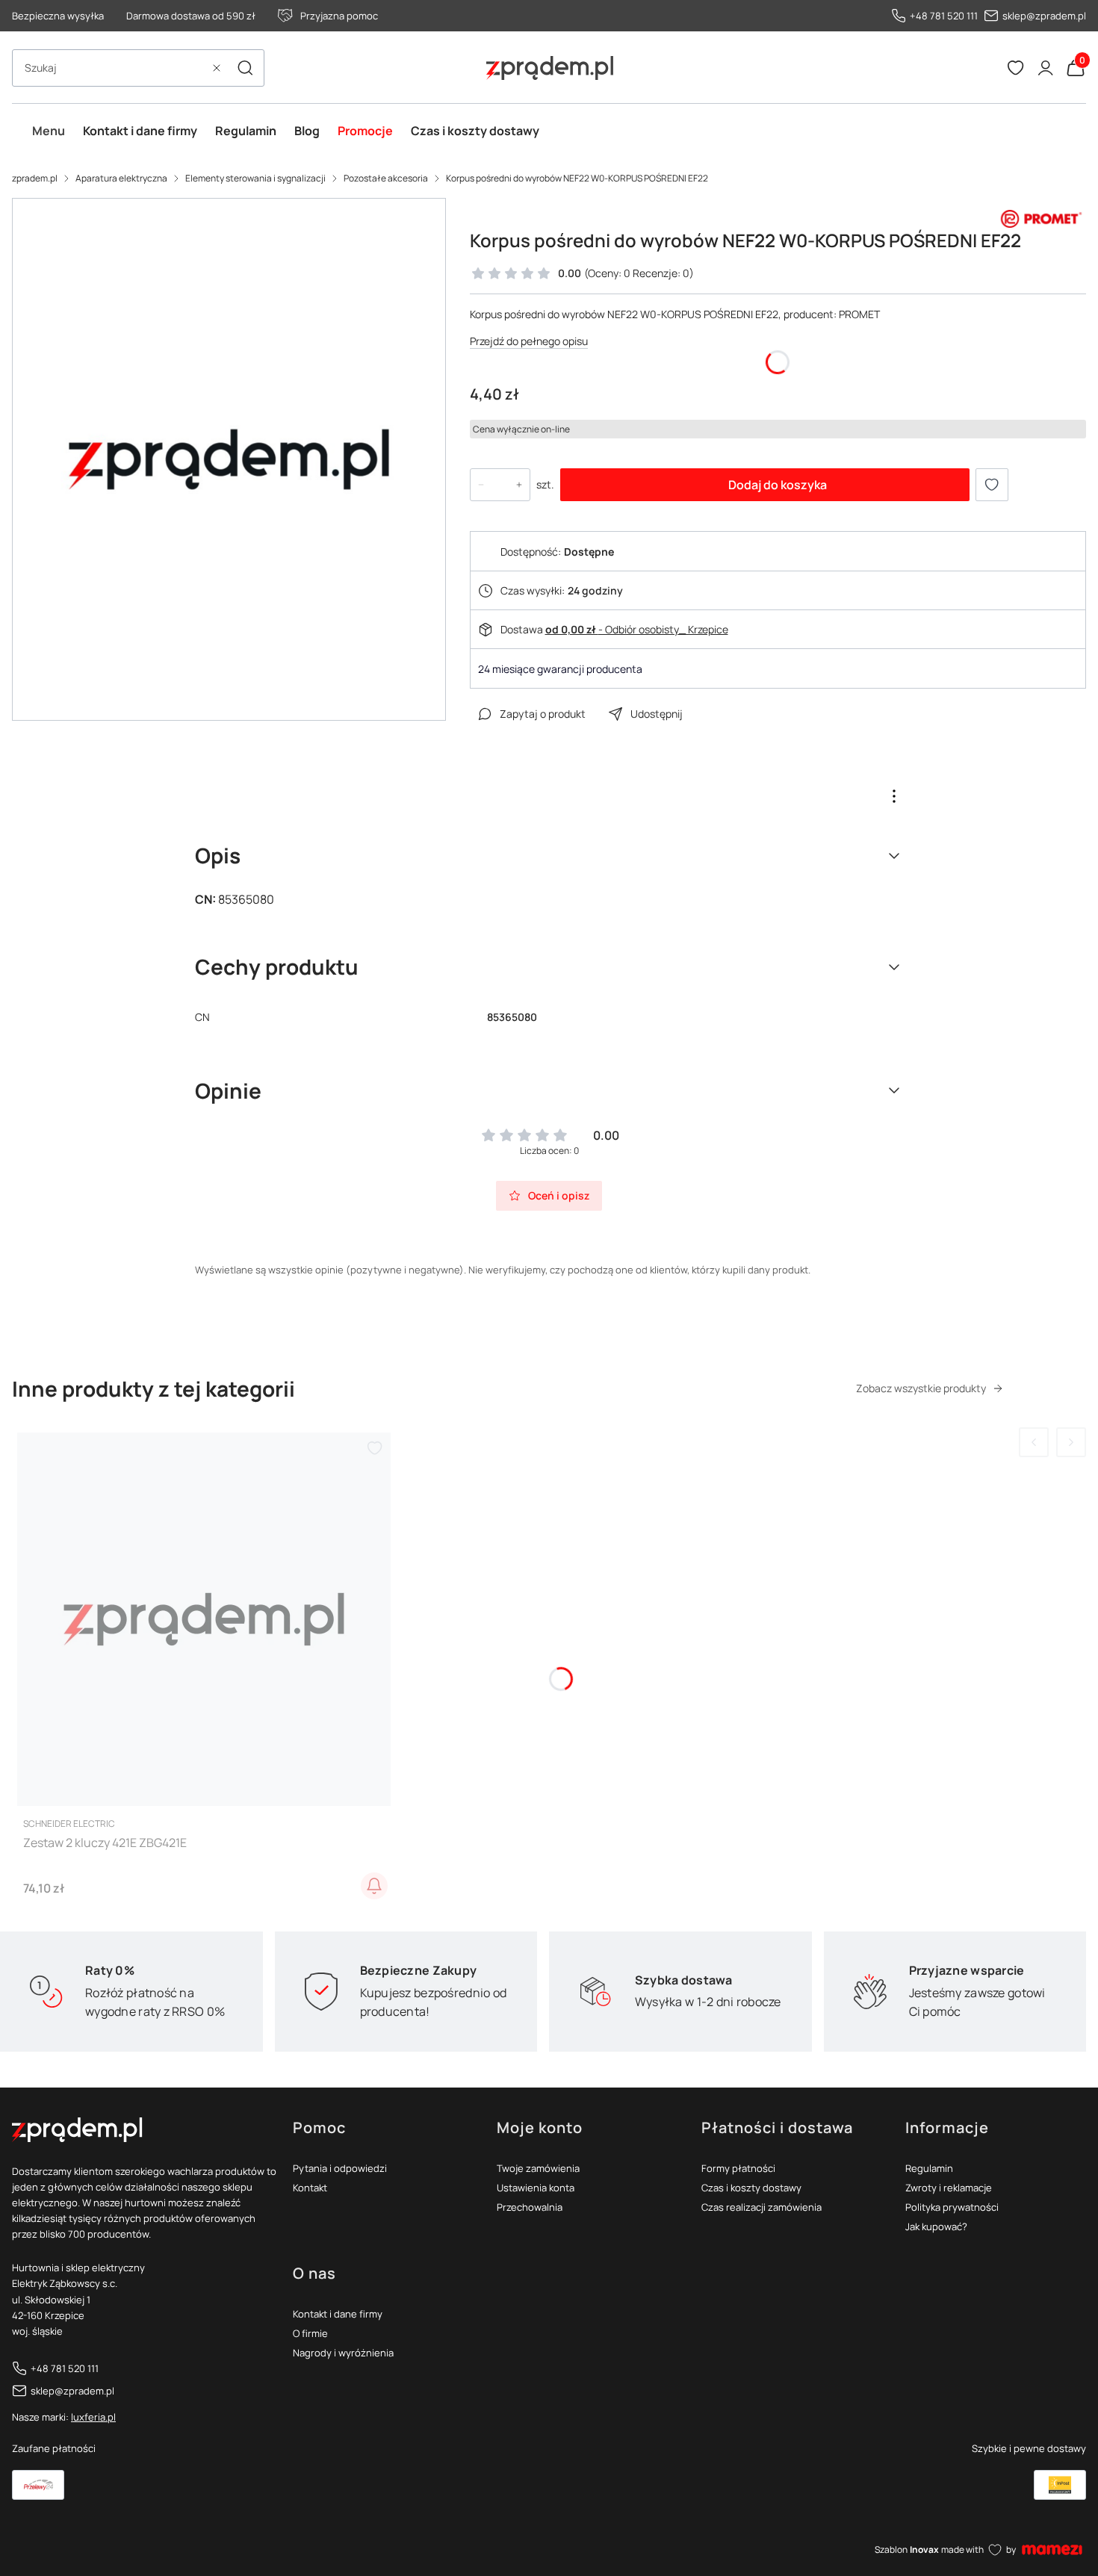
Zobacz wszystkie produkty (921, 1388)
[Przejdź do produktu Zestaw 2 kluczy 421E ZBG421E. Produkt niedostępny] (204, 1619)
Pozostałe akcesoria (386, 178)
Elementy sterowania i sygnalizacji (255, 178)
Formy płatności (738, 2168)
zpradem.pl (35, 178)
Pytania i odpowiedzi (340, 2168)
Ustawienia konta (536, 2188)
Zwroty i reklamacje (949, 2188)
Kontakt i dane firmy (338, 2314)
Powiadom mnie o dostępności (374, 1886)
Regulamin (929, 2168)
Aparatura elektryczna (121, 178)
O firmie (310, 2333)
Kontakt (310, 2188)
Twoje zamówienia (538, 2168)
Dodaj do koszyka (778, 485)
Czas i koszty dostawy (751, 2188)
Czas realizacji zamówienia (762, 2207)
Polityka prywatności (952, 2207)
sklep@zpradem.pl (1044, 16)
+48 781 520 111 (944, 16)
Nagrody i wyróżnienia (343, 2353)
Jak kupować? (936, 2226)
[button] (245, 68)
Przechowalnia (530, 2207)
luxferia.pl (93, 2417)
